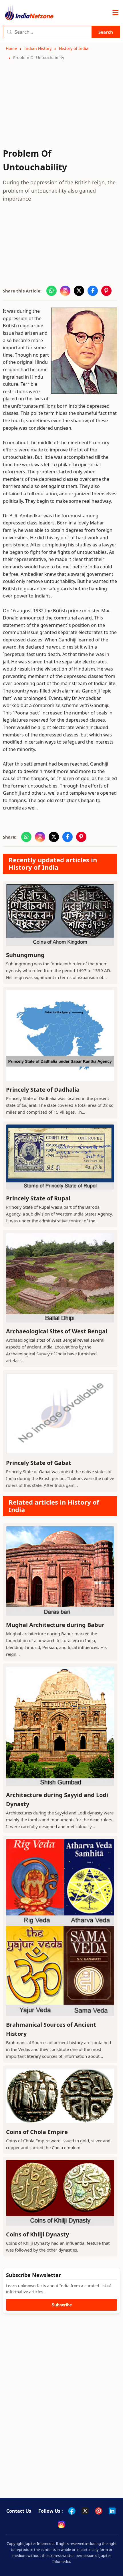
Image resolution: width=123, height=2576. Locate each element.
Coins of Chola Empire (37, 2132)
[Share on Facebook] (93, 291)
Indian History (38, 48)
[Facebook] (72, 2511)
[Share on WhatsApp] (51, 291)
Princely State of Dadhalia (43, 1090)
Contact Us (19, 2511)
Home (11, 48)
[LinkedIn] (112, 2511)
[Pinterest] (99, 2511)
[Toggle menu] (115, 13)
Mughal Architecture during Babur (55, 1625)
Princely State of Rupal (38, 1198)
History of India (74, 48)
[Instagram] (61, 2524)
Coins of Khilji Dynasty (37, 2234)
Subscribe (62, 2305)
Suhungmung (25, 955)
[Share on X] (79, 291)
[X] (85, 2511)
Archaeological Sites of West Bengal (57, 1331)
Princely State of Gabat (39, 1463)
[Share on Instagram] (65, 291)
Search (106, 32)
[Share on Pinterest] (106, 291)
